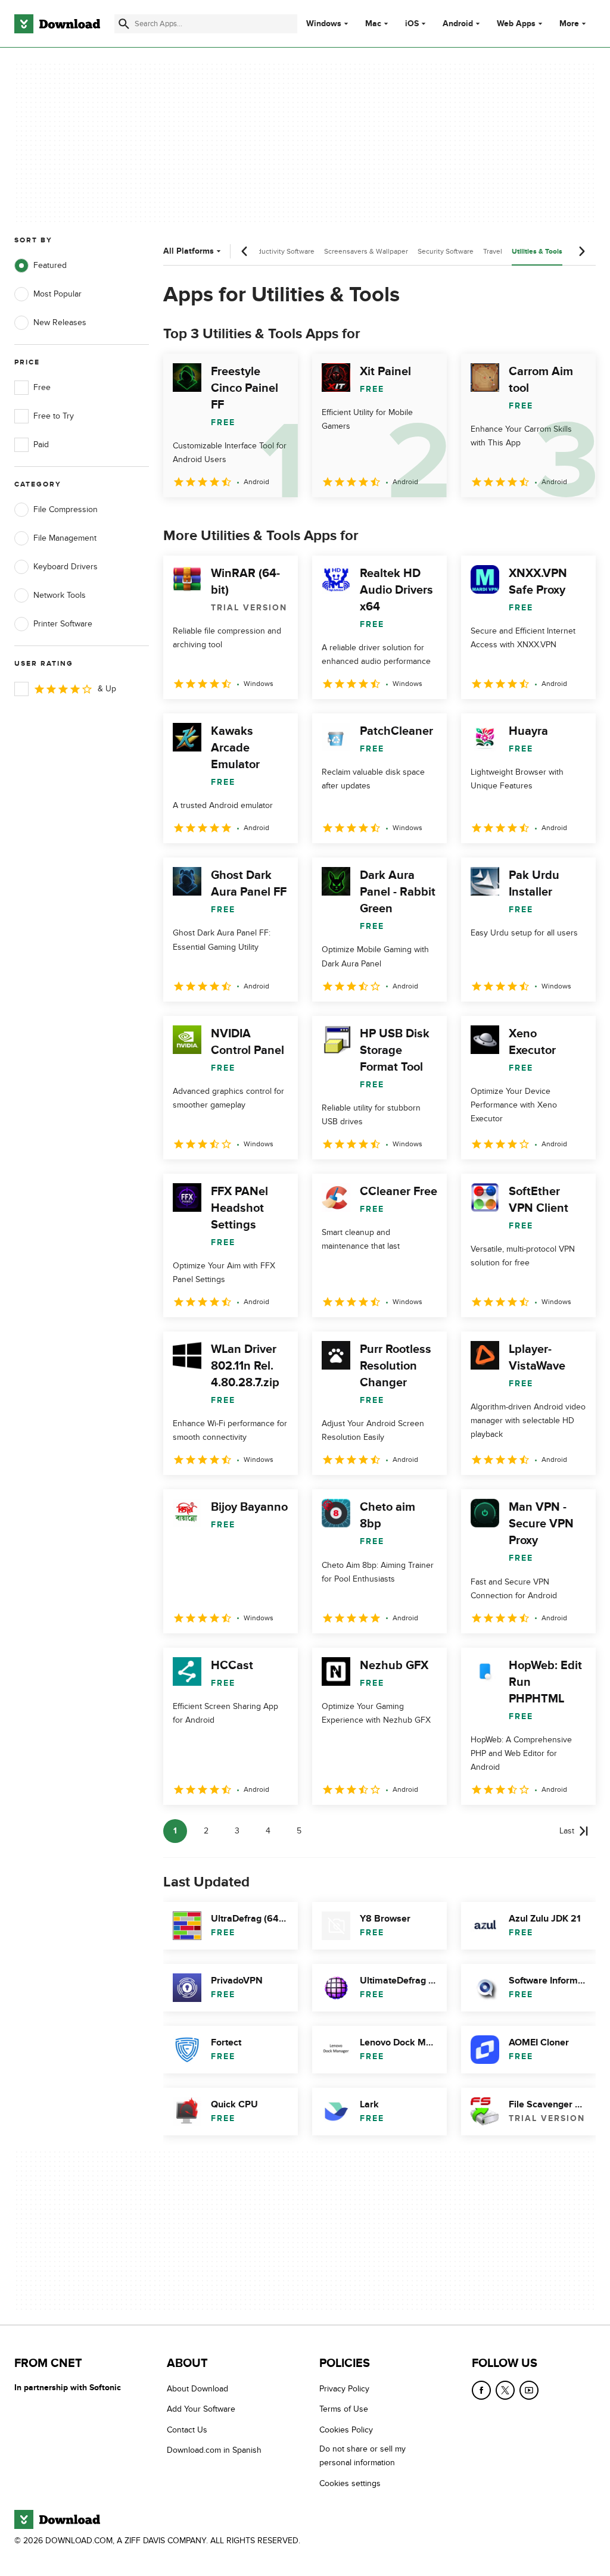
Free (42, 387)
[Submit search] (124, 24)
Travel (493, 251)
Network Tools (60, 595)
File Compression (66, 509)
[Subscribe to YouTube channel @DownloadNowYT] (529, 2390)
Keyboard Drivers (66, 567)
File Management (65, 538)
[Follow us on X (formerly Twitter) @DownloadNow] (505, 2390)
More (569, 24)
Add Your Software (201, 2409)
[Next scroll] (581, 251)
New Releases (60, 322)
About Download (197, 2389)
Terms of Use (344, 2409)
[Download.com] (57, 24)
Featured (50, 265)
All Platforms (189, 251)
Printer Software (63, 624)
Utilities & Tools (537, 252)
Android (458, 24)
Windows (324, 24)
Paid (41, 445)
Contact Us (187, 2429)
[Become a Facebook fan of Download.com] (481, 2390)
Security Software (446, 251)
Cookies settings (350, 2483)
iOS (412, 24)
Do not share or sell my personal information (362, 2456)
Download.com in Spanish (214, 2450)
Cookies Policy (346, 2429)
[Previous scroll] (245, 251)
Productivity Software (281, 251)
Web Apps (516, 24)
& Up (107, 689)
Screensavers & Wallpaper (366, 251)
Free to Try (54, 416)
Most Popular (57, 294)
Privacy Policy (344, 2389)
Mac (373, 24)
